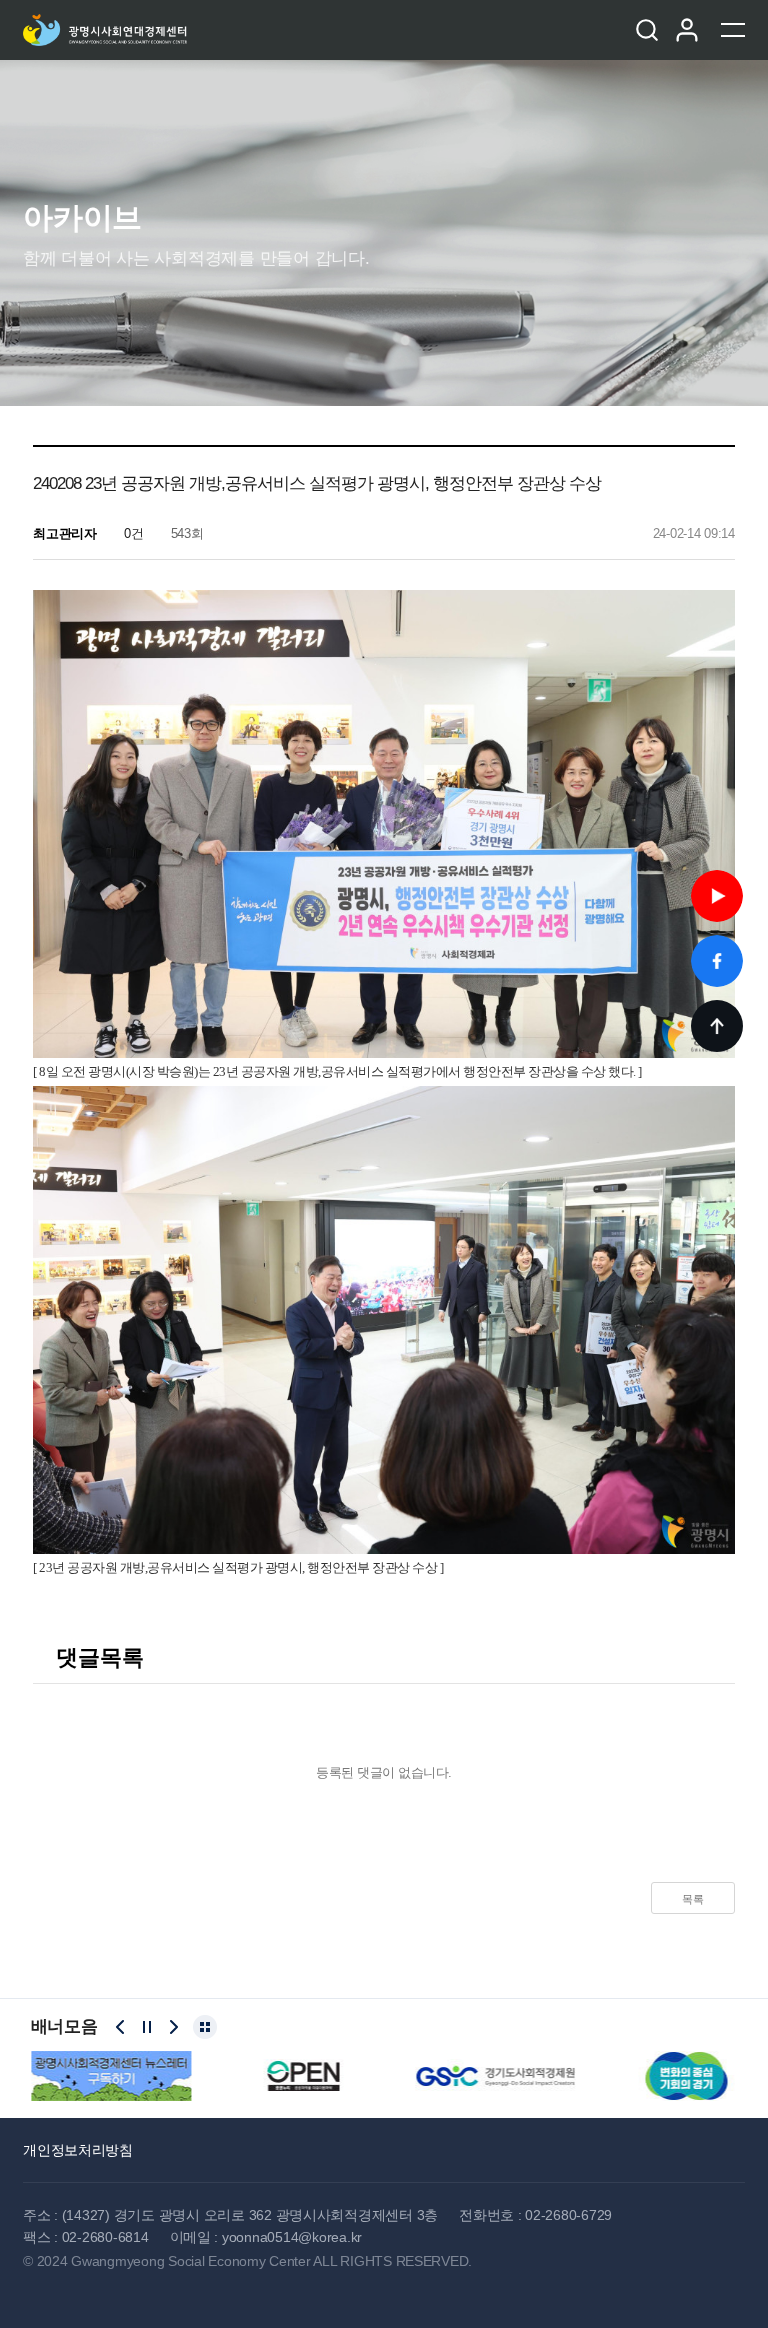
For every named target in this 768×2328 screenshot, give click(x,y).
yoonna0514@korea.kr (292, 2237)
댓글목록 (97, 1657)
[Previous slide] (120, 2027)
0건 (131, 533)
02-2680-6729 (568, 2215)
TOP (717, 1026)
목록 (692, 1899)
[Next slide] (174, 2027)
